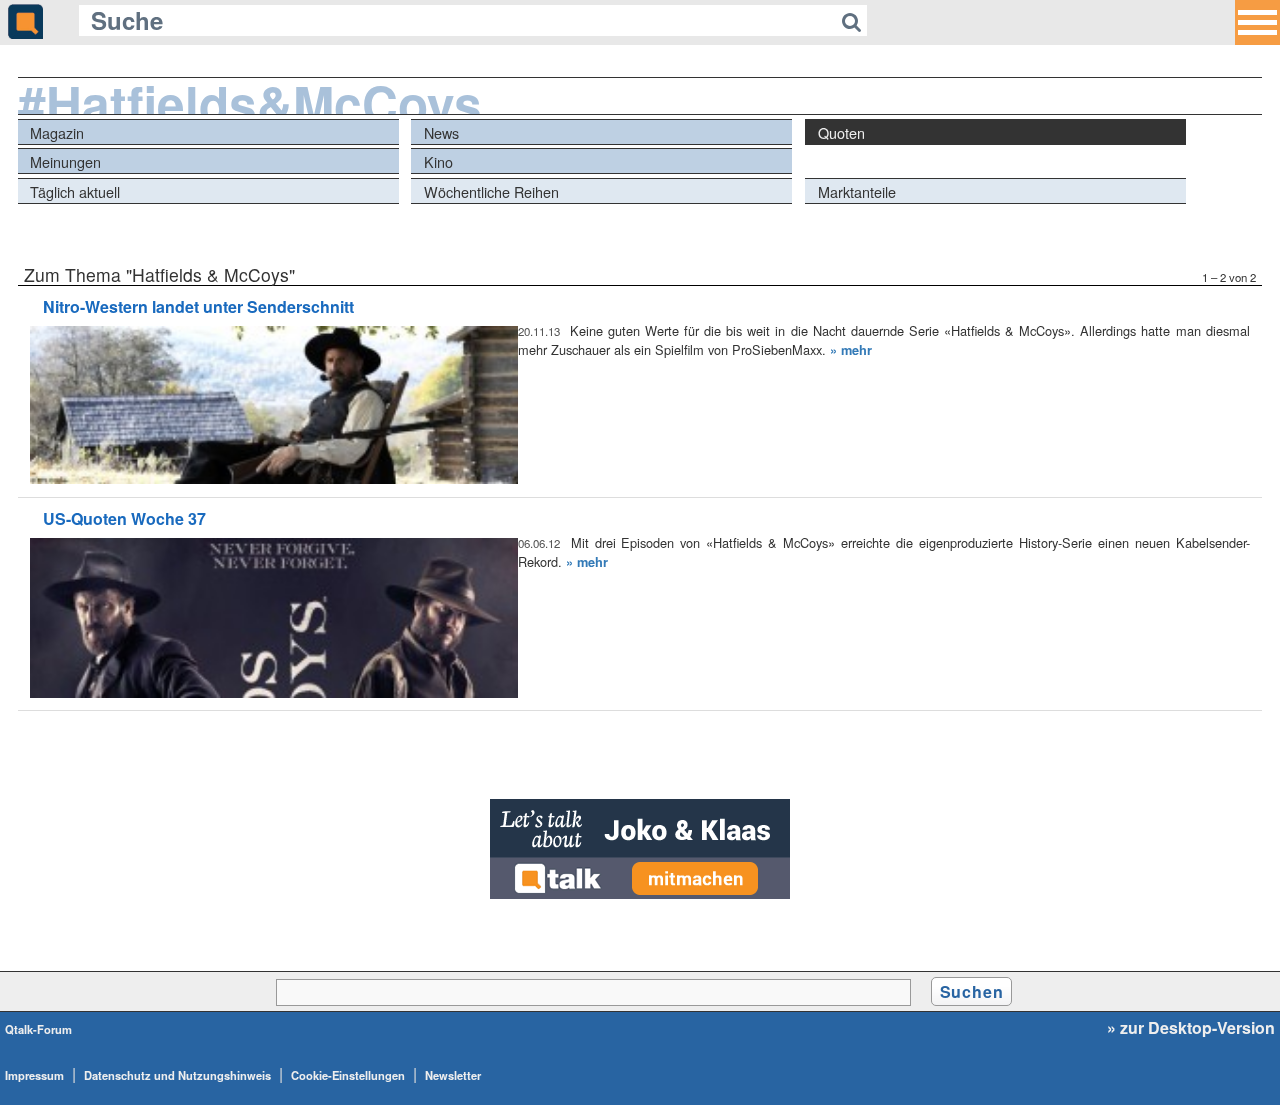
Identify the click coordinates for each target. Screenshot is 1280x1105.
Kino (438, 161)
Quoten (841, 132)
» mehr (851, 350)
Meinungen (65, 161)
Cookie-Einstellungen (348, 1075)
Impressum (34, 1075)
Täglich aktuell (75, 191)
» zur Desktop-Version (1191, 1028)
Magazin (57, 132)
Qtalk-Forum (38, 1029)
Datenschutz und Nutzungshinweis (177, 1075)
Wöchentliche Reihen (491, 191)
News (441, 132)
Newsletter (453, 1075)
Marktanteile (857, 191)
